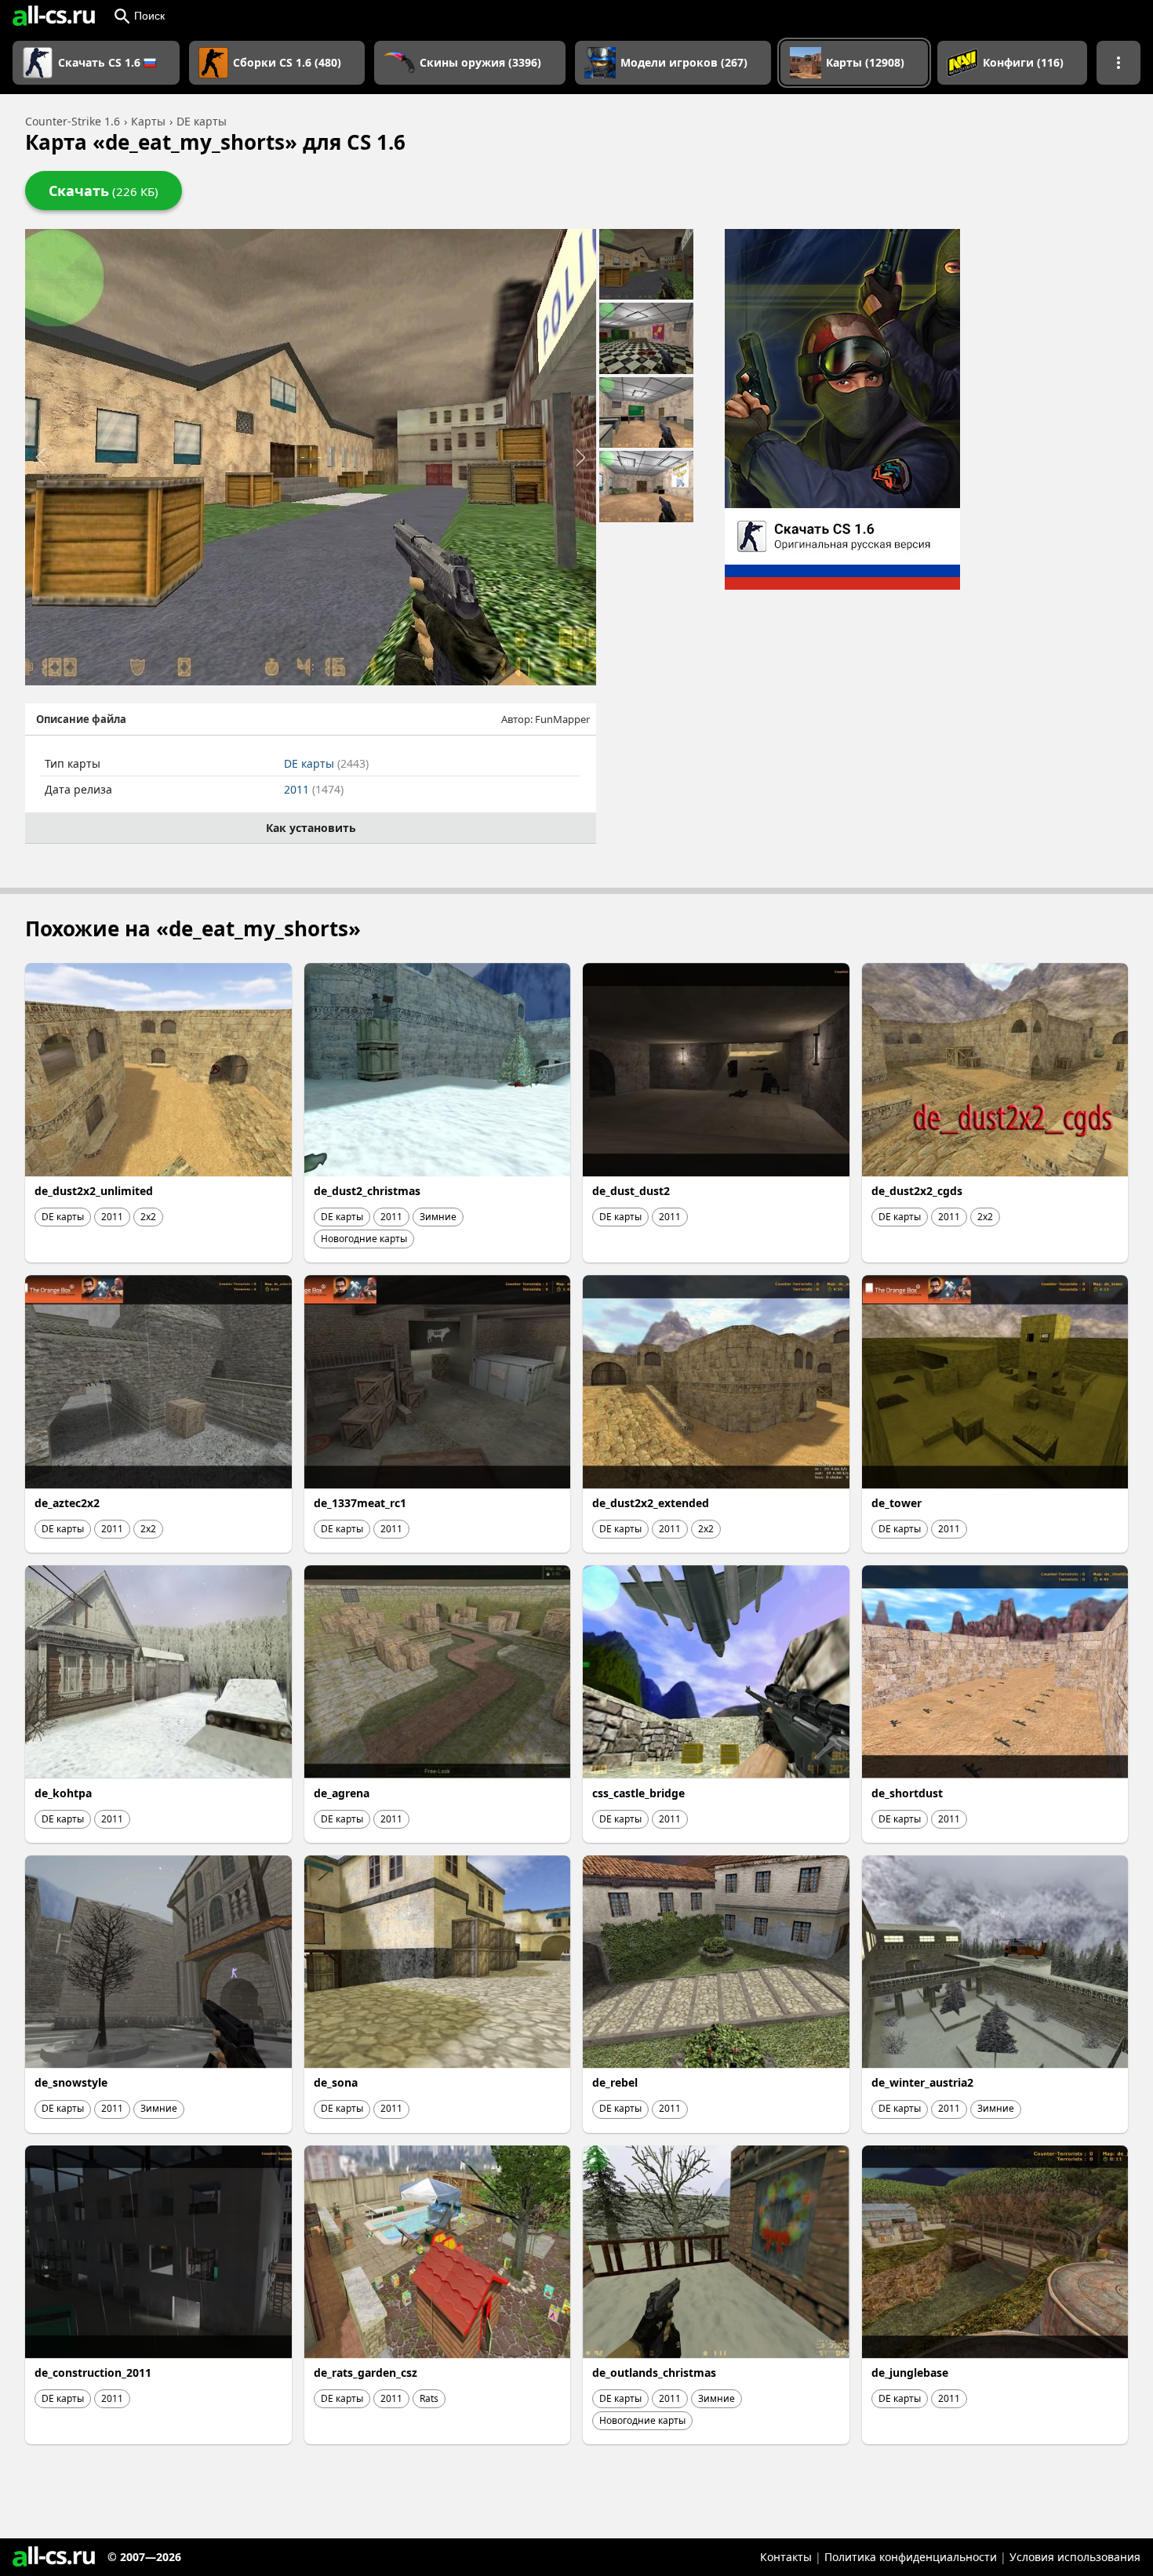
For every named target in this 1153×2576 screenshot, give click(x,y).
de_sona (336, 2082)
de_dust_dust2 (631, 1191)
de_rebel (615, 2082)
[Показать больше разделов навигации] (1118, 63)
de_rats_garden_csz (366, 2373)
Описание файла (81, 719)
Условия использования (1075, 2557)
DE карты (326, 763)
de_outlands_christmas (654, 2373)
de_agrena (342, 1793)
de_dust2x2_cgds (917, 1191)
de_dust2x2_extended (651, 1503)
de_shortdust (907, 1793)
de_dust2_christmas (367, 1191)
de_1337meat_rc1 (360, 1503)
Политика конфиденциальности (911, 2557)
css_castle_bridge (638, 1793)
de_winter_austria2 (922, 2082)
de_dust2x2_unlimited (94, 1191)
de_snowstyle (71, 2082)
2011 (314, 789)
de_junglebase (910, 2373)
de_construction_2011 (93, 2373)
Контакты (786, 2557)
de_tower (897, 1503)
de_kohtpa (63, 1793)
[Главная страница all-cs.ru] (54, 16)
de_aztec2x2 (67, 1503)
